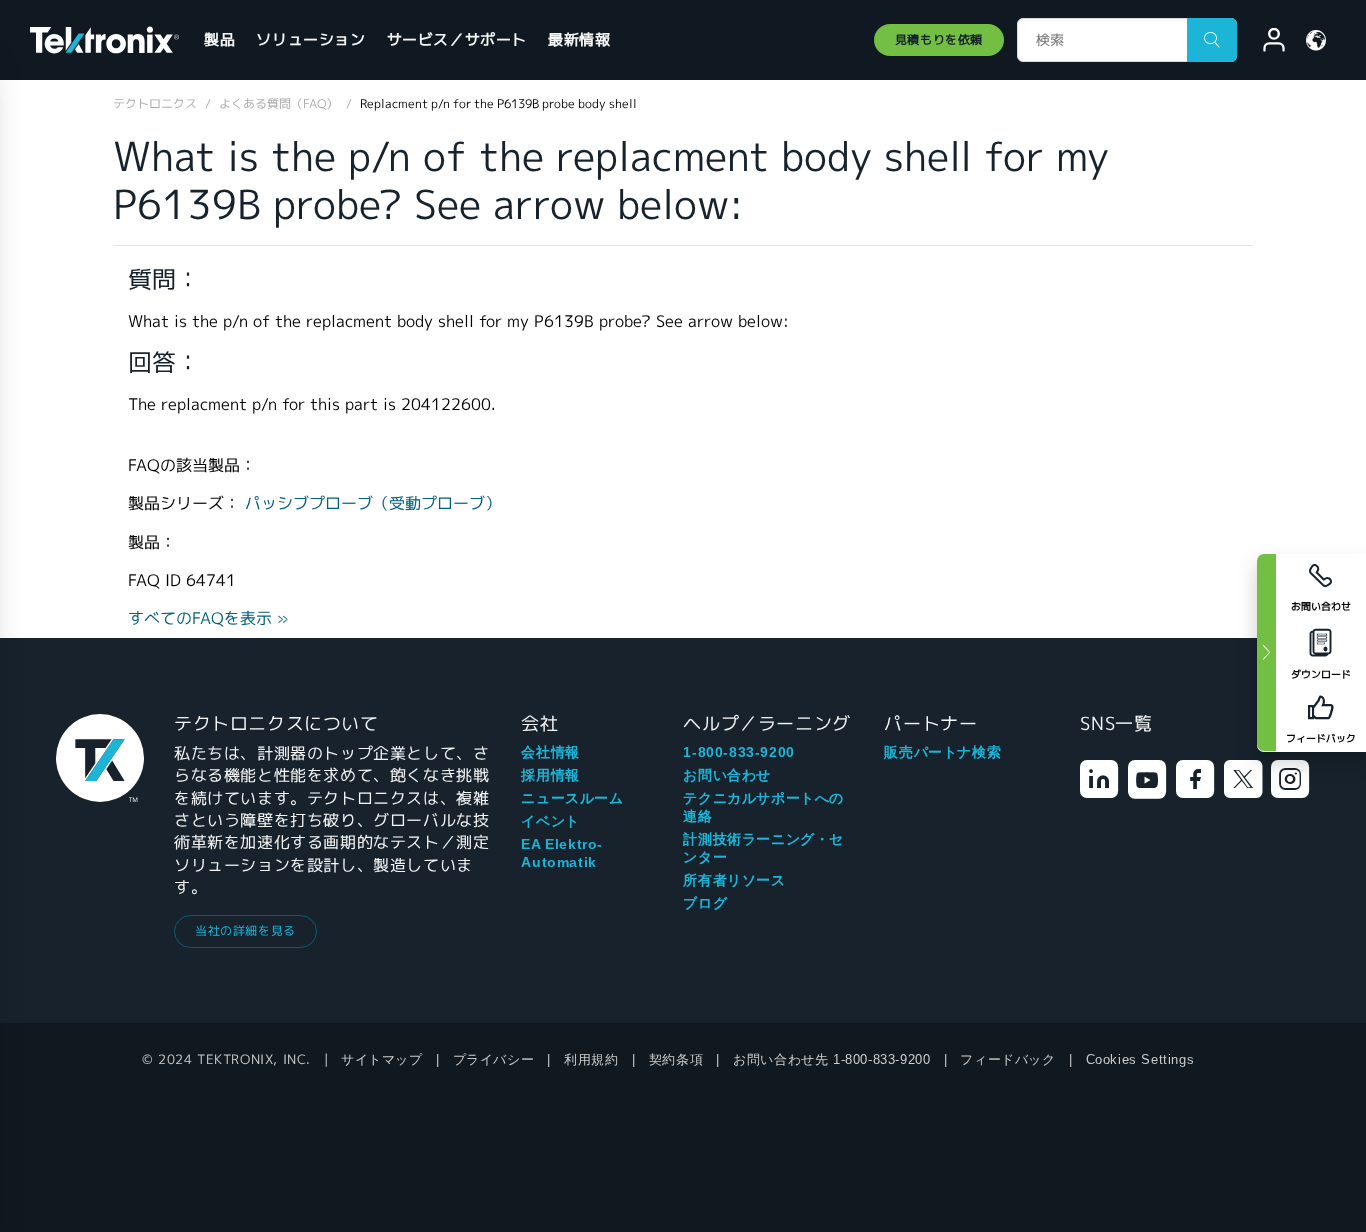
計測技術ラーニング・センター (763, 848)
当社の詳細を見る (245, 930)
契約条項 (676, 1059)
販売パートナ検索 (942, 752)
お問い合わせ (727, 775)
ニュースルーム (572, 798)
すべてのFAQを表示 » (208, 618)
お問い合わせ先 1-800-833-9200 (831, 1059)
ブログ (705, 903)
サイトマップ (382, 1059)
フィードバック (1007, 1059)
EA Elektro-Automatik (562, 853)
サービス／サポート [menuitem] (457, 39)
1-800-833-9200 (738, 752)
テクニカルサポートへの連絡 (763, 807)
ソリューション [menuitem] (310, 39)
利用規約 (591, 1059)
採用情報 (550, 775)
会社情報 (550, 752)
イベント (550, 821)
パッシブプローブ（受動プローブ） (373, 503)
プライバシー (494, 1059)
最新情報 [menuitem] (579, 39)
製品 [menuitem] (219, 39)
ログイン (1265, 43)
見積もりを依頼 (939, 39)
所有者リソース (734, 880)
